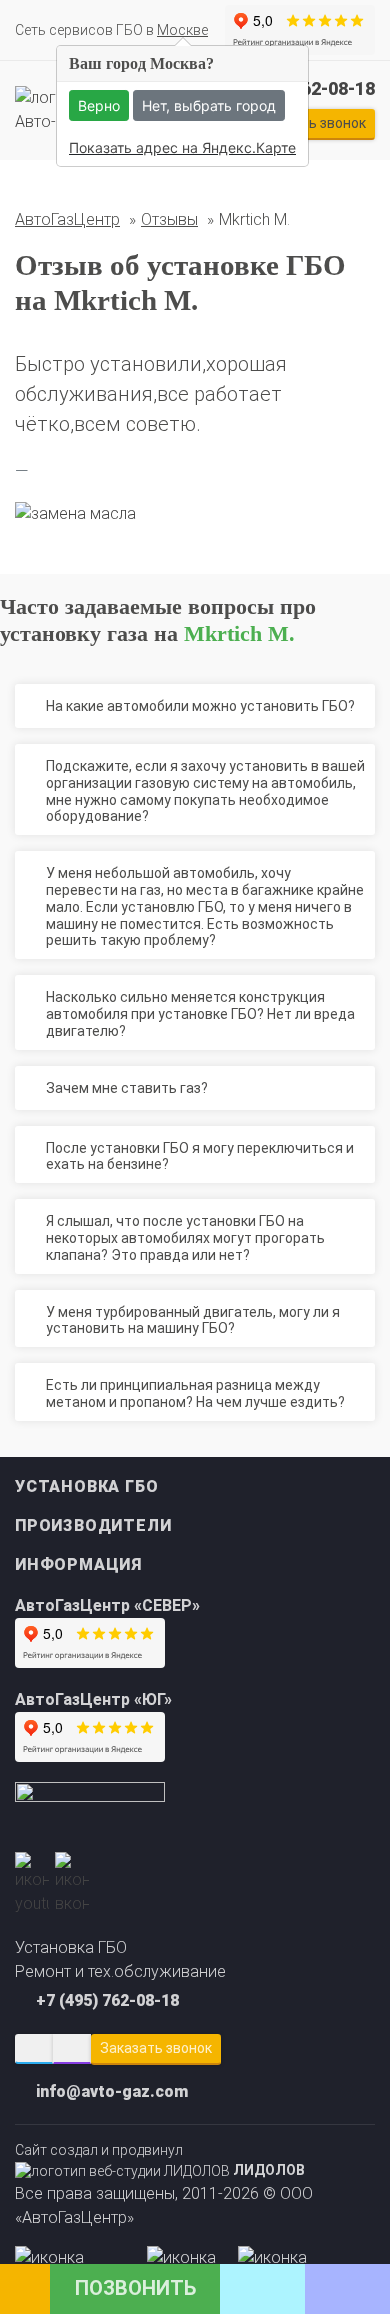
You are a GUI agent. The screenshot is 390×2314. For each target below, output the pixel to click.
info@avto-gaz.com (112, 2091)
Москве (182, 30)
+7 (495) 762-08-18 (107, 2000)
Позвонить (135, 2288)
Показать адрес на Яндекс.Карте (182, 147)
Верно (99, 105)
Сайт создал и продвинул (160, 2160)
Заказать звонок (156, 2048)
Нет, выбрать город (209, 105)
